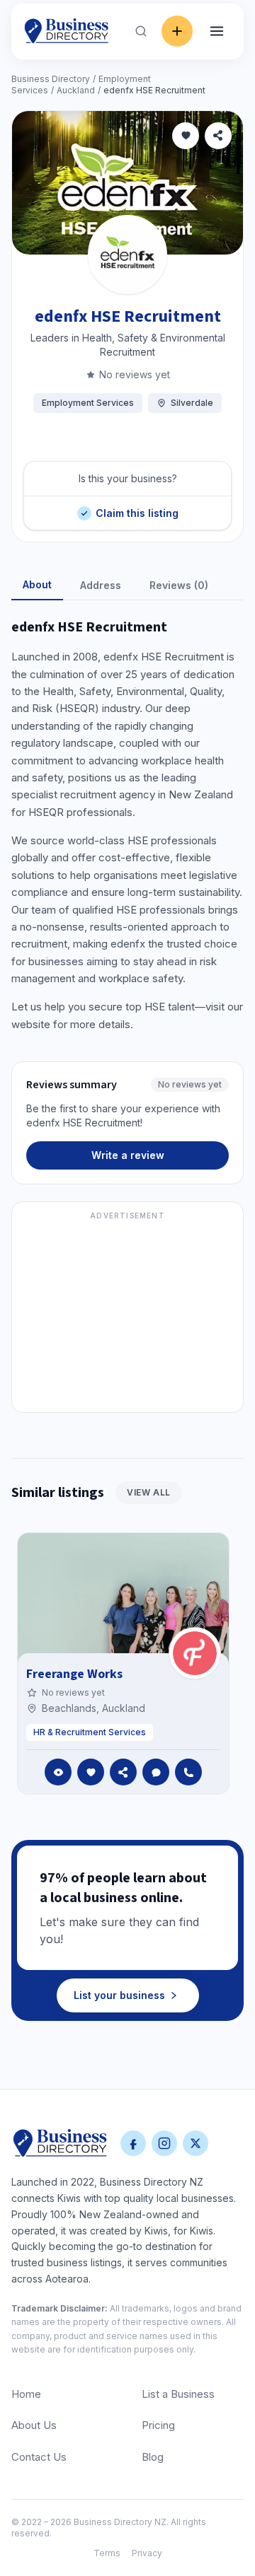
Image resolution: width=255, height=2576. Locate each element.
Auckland (76, 90)
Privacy (147, 2553)
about (37, 584)
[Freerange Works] (195, 1653)
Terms (107, 2553)
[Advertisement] (127, 1315)
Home (26, 2394)
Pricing (158, 2425)
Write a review (128, 1155)
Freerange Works (74, 1674)
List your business (119, 1995)
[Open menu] (217, 31)
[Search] (141, 31)
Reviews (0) (179, 585)
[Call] (188, 1772)
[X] (195, 2143)
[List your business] (177, 31)
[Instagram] (164, 2143)
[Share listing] (218, 136)
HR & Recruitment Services (90, 1732)
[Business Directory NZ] (60, 2143)
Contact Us (39, 2457)
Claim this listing (137, 507)
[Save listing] (186, 136)
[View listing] (58, 1772)
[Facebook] (133, 2143)
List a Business (178, 2394)
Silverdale (192, 403)
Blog (153, 2457)
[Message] (156, 1772)
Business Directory (51, 79)
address (101, 585)
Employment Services (88, 403)
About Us (34, 2425)
